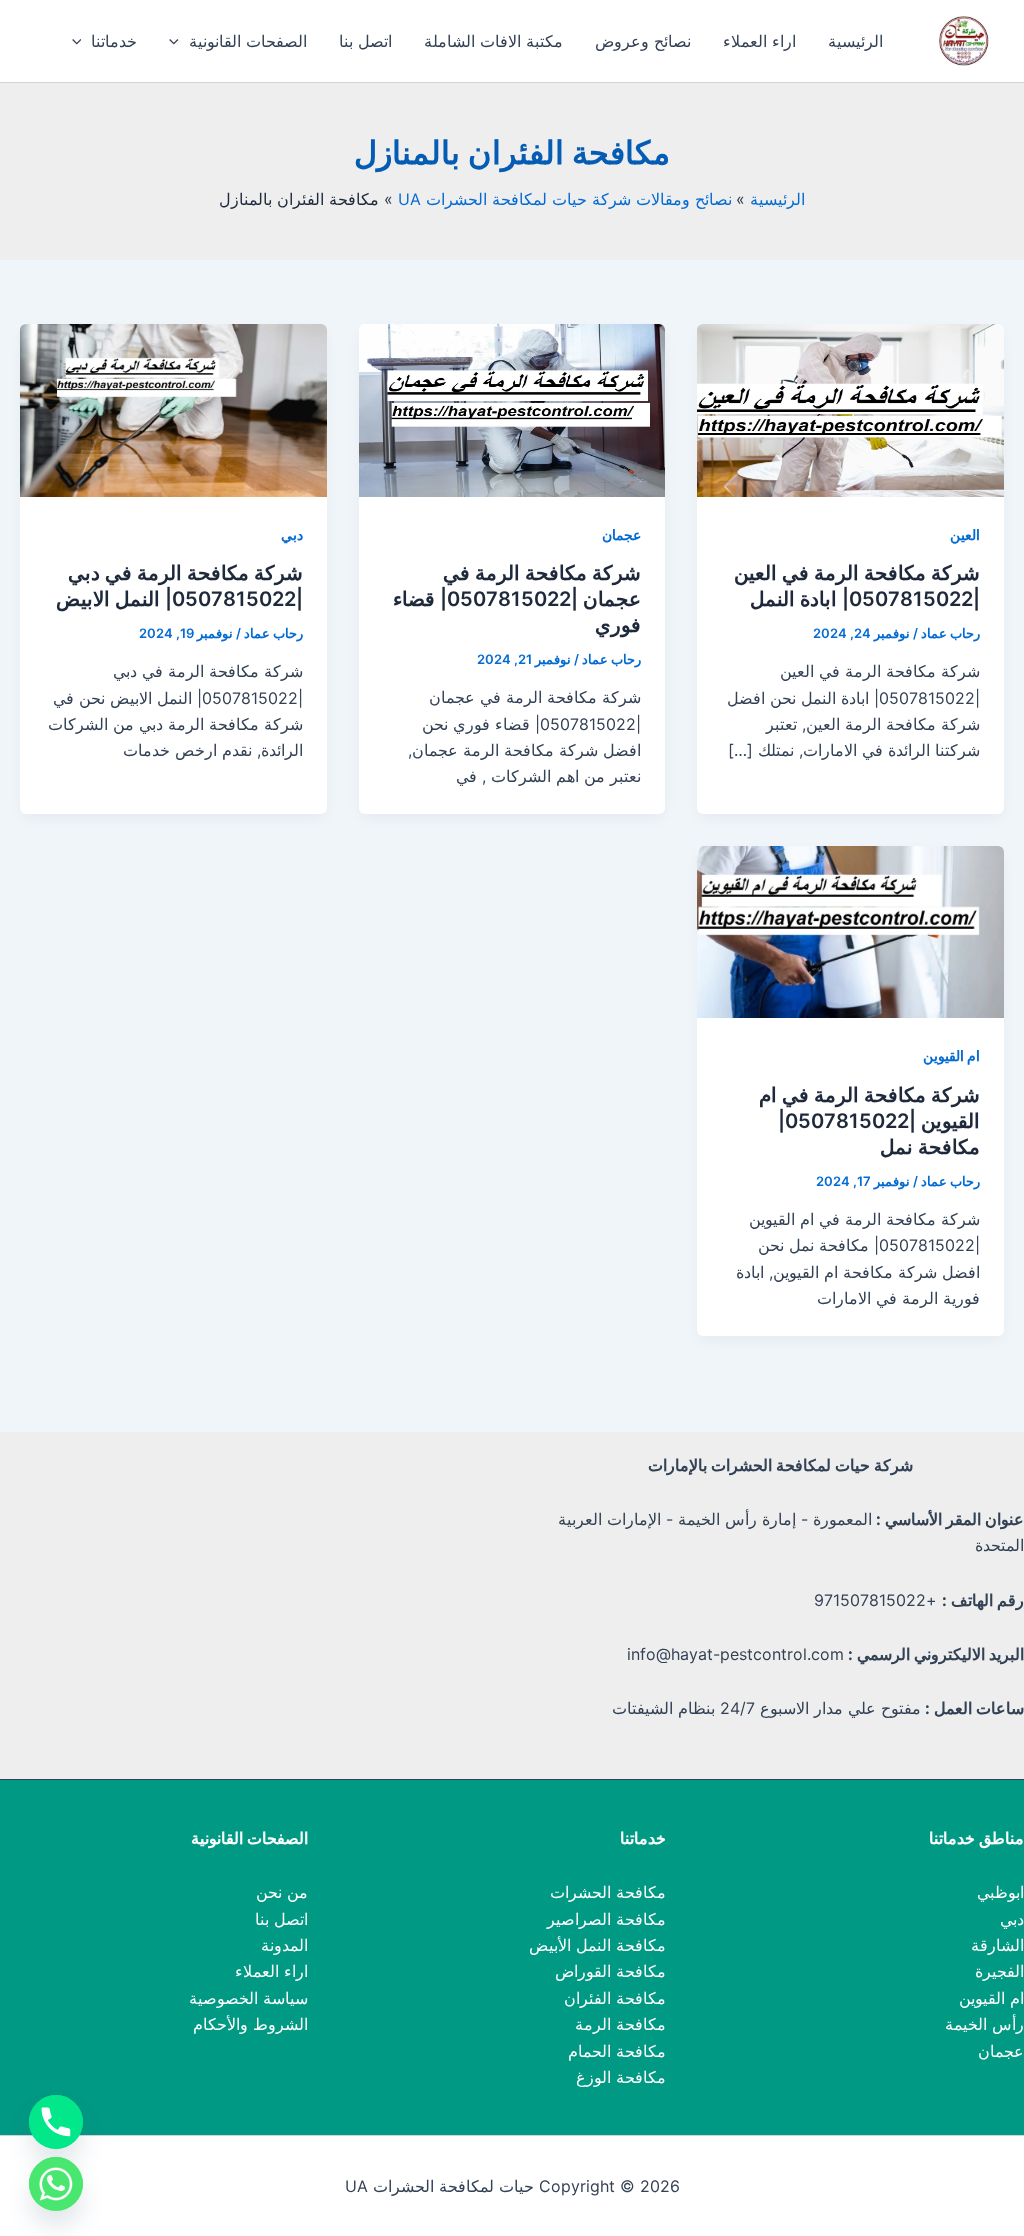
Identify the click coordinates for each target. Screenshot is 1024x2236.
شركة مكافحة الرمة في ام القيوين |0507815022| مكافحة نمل (869, 1121)
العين (965, 534)
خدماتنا (114, 41)
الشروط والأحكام (250, 2024)
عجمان (621, 534)
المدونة (284, 1945)
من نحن (282, 1892)
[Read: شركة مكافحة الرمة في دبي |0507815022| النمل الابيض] (173, 409)
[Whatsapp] (56, 2184)
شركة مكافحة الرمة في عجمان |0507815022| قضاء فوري (517, 599)
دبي (292, 534)
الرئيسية (855, 41)
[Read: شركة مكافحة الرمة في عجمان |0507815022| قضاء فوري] (512, 409)
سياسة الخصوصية (248, 1998)
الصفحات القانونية (248, 41)
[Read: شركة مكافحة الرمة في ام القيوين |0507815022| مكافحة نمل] (850, 930)
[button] (179, 41)
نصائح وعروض (643, 41)
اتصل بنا (365, 41)
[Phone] (56, 2122)
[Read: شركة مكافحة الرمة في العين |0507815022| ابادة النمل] (850, 409)
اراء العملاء (759, 41)
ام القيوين (951, 1055)
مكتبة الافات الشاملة (493, 41)
